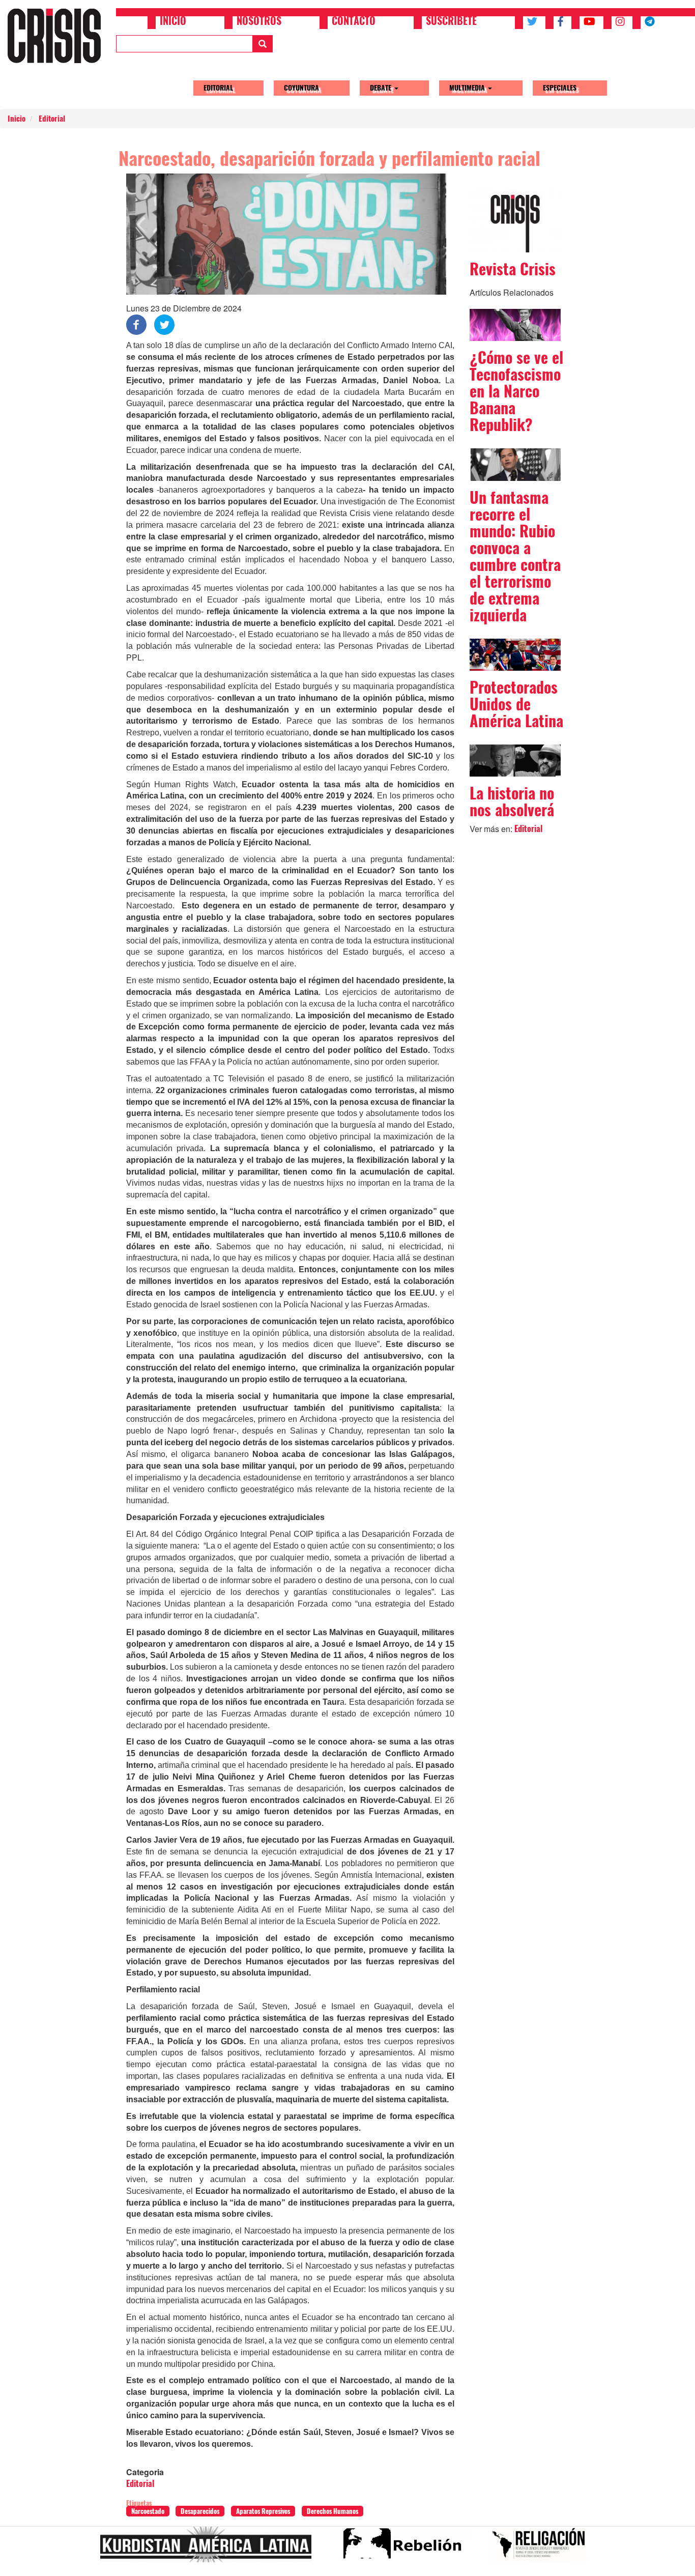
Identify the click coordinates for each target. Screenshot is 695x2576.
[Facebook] (136, 324)
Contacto (354, 22)
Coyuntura (301, 88)
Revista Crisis (513, 269)
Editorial (218, 88)
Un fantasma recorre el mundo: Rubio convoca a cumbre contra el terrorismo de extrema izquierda (515, 556)
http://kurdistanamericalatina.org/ (210, 2549)
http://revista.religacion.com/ (543, 2549)
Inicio (173, 22)
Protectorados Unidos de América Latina (516, 704)
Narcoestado (148, 2511)
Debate (382, 88)
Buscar (263, 44)
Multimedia (468, 88)
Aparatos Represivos (263, 2511)
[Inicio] (58, 36)
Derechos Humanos (332, 2511)
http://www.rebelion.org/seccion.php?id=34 (405, 2549)
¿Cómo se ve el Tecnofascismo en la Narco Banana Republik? (516, 391)
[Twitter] (164, 324)
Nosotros (259, 22)
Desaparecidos (200, 2511)
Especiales (560, 88)
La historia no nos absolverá (512, 802)
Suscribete (451, 22)
